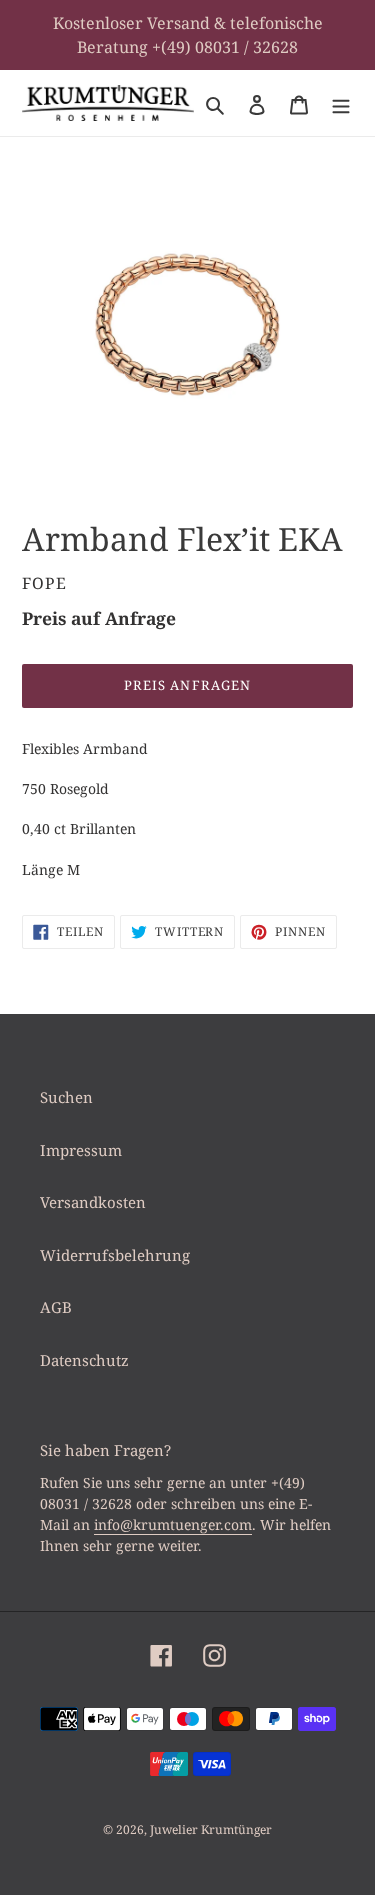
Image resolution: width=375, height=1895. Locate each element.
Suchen (66, 1097)
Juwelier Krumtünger (211, 1829)
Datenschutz (84, 1360)
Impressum (81, 1150)
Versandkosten (93, 1202)
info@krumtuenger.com (173, 1524)
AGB (56, 1307)
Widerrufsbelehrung (115, 1255)
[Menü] (341, 103)
